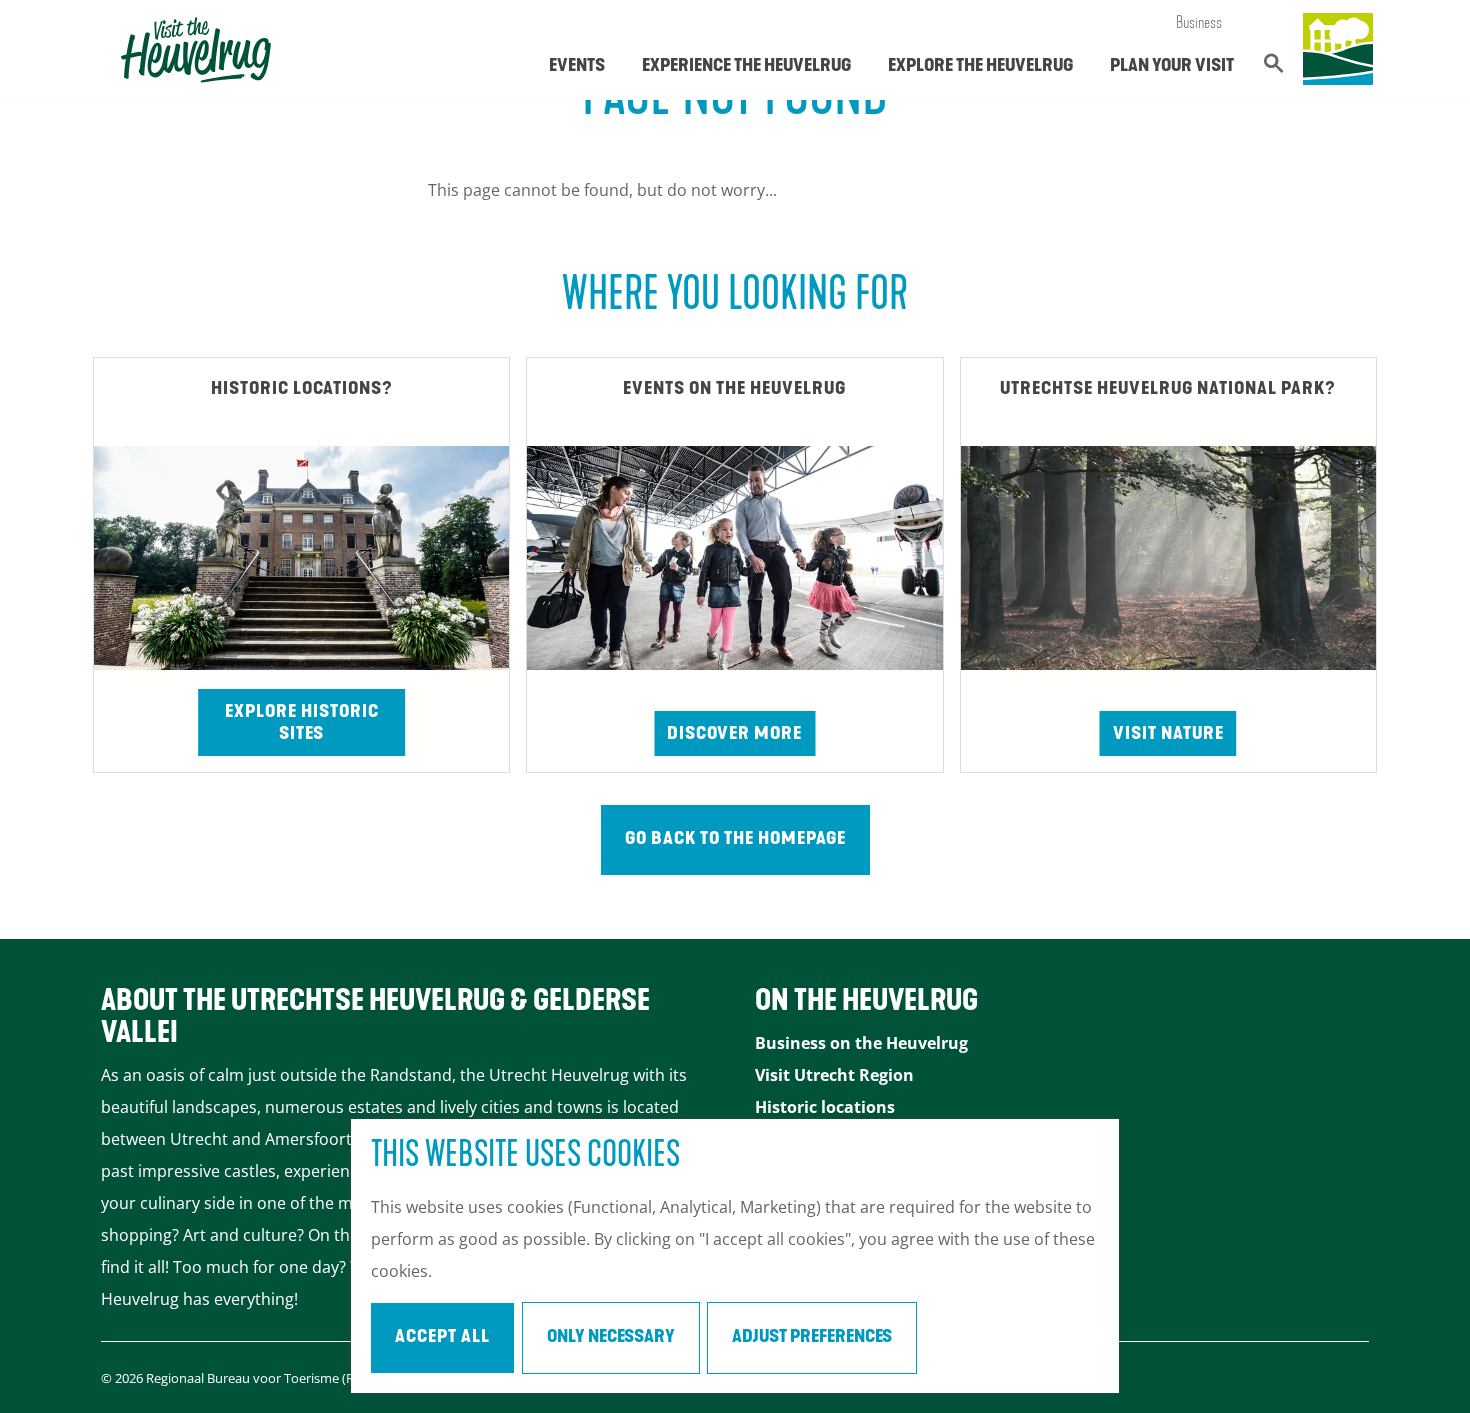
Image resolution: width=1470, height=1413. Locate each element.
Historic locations (825, 1107)
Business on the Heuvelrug (861, 1043)
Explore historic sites (302, 724)
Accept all (442, 1338)
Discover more (734, 735)
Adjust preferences (812, 1338)
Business (1199, 24)
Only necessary (611, 1338)
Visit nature (1168, 735)
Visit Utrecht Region (834, 1075)
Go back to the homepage (735, 840)
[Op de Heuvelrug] (1338, 50)
